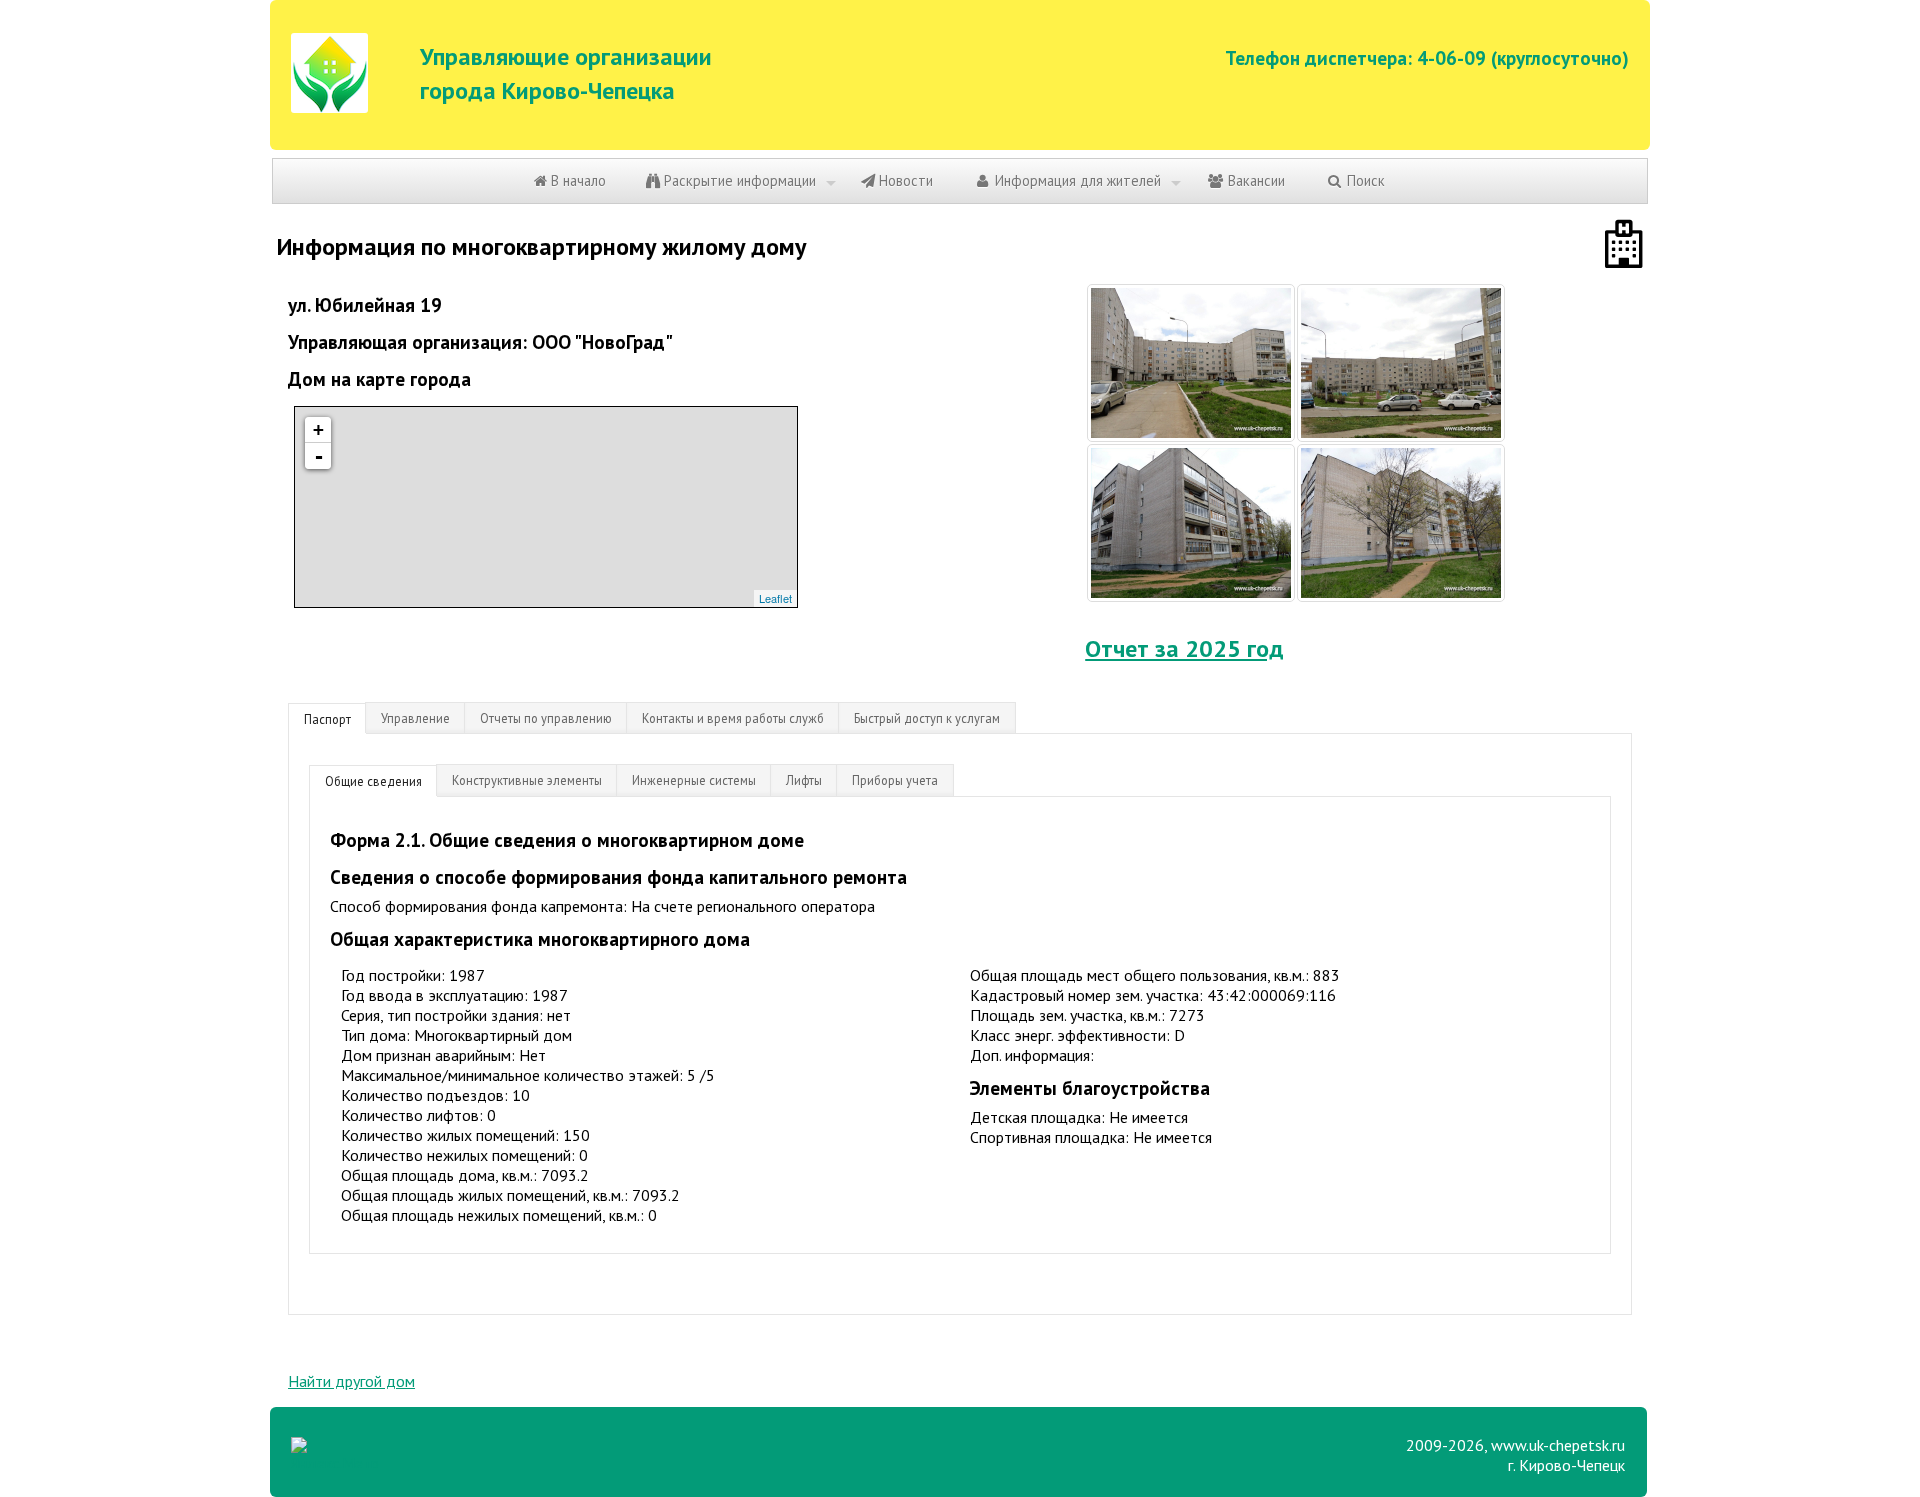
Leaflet (775, 598)
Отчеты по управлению (546, 718)
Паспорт (327, 719)
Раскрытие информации (738, 180)
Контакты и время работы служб (733, 718)
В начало (576, 180)
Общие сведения (373, 781)
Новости (904, 180)
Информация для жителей (1076, 180)
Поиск (1364, 180)
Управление (415, 718)
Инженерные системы (694, 780)
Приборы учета (895, 780)
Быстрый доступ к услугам (927, 718)
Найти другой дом (351, 1381)
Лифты (804, 780)
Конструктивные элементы (527, 780)
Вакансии (1254, 180)
